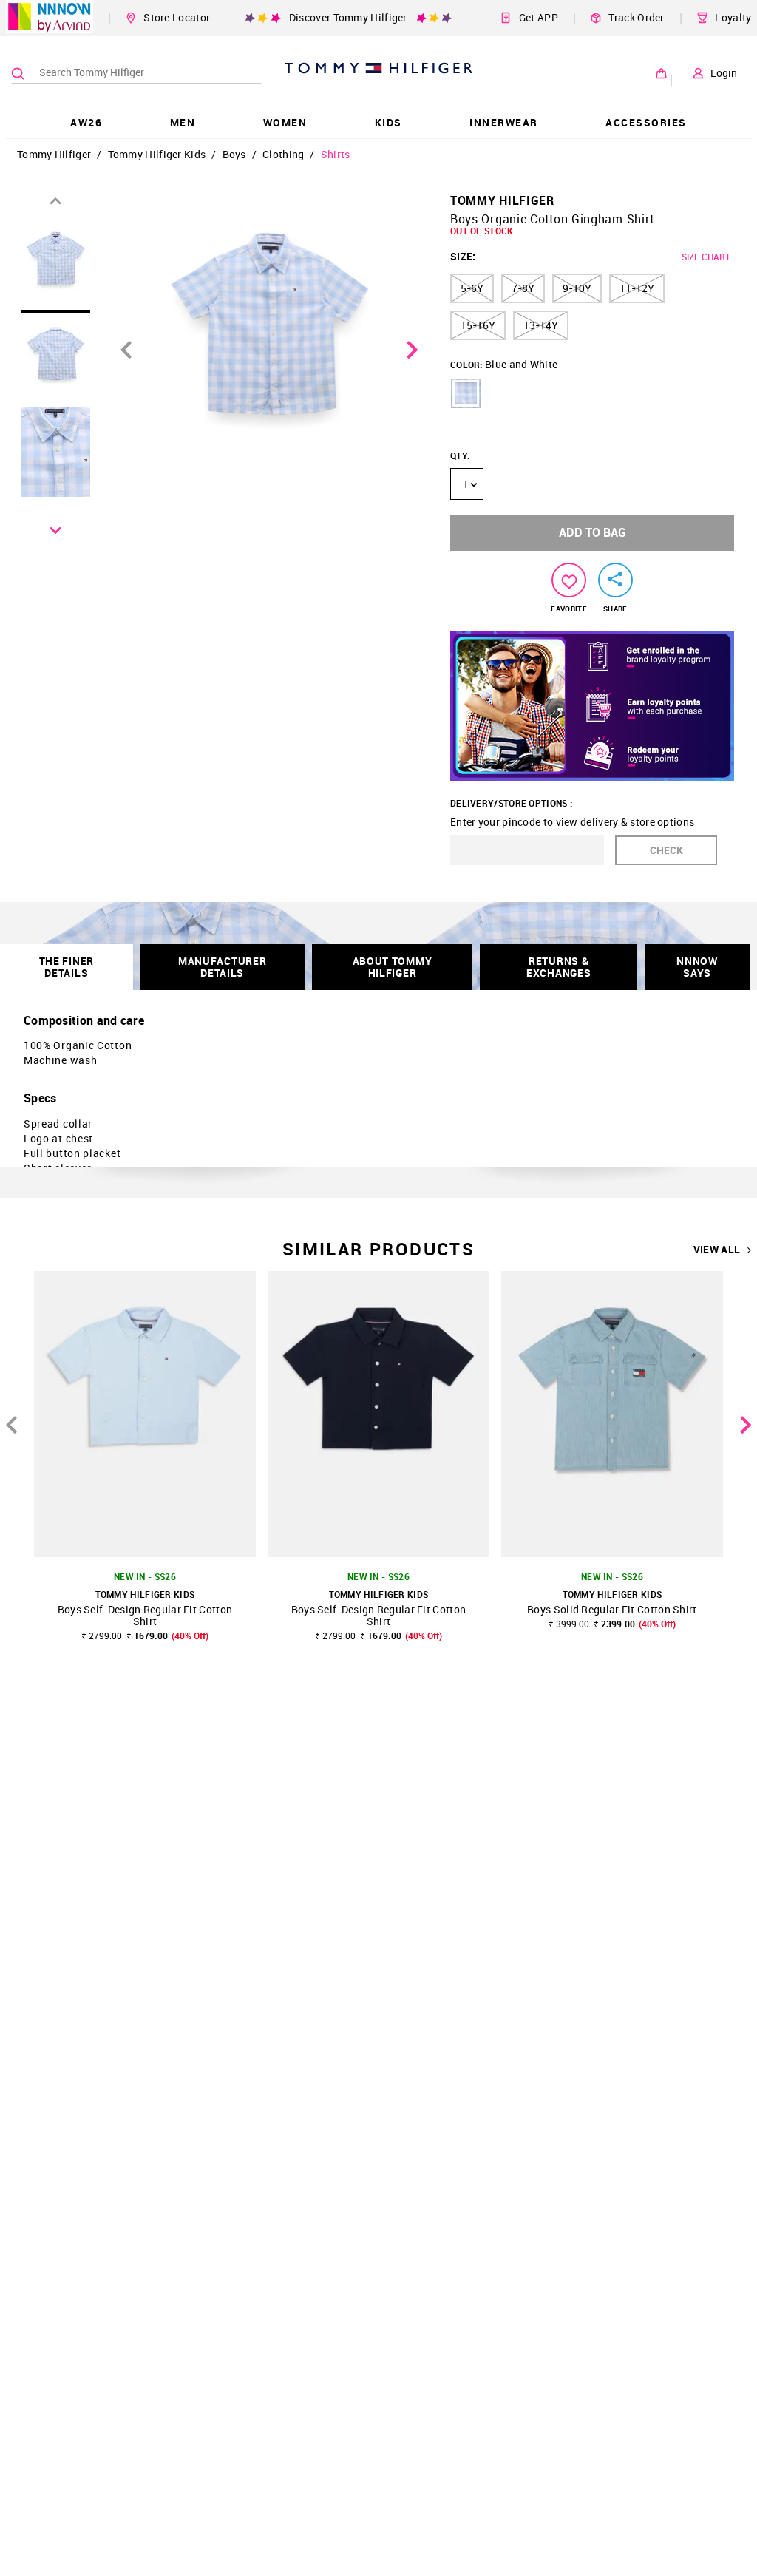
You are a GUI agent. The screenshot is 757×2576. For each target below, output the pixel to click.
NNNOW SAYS (697, 967)
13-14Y (541, 325)
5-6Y (472, 288)
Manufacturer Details (222, 967)
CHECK (666, 850)
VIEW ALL (717, 1250)
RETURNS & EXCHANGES (559, 967)
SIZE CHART (706, 257)
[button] (466, 393)
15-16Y (478, 325)
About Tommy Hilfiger (393, 967)
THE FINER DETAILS (67, 967)
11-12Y (637, 288)
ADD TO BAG (593, 532)
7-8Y (523, 288)
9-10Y (577, 288)
